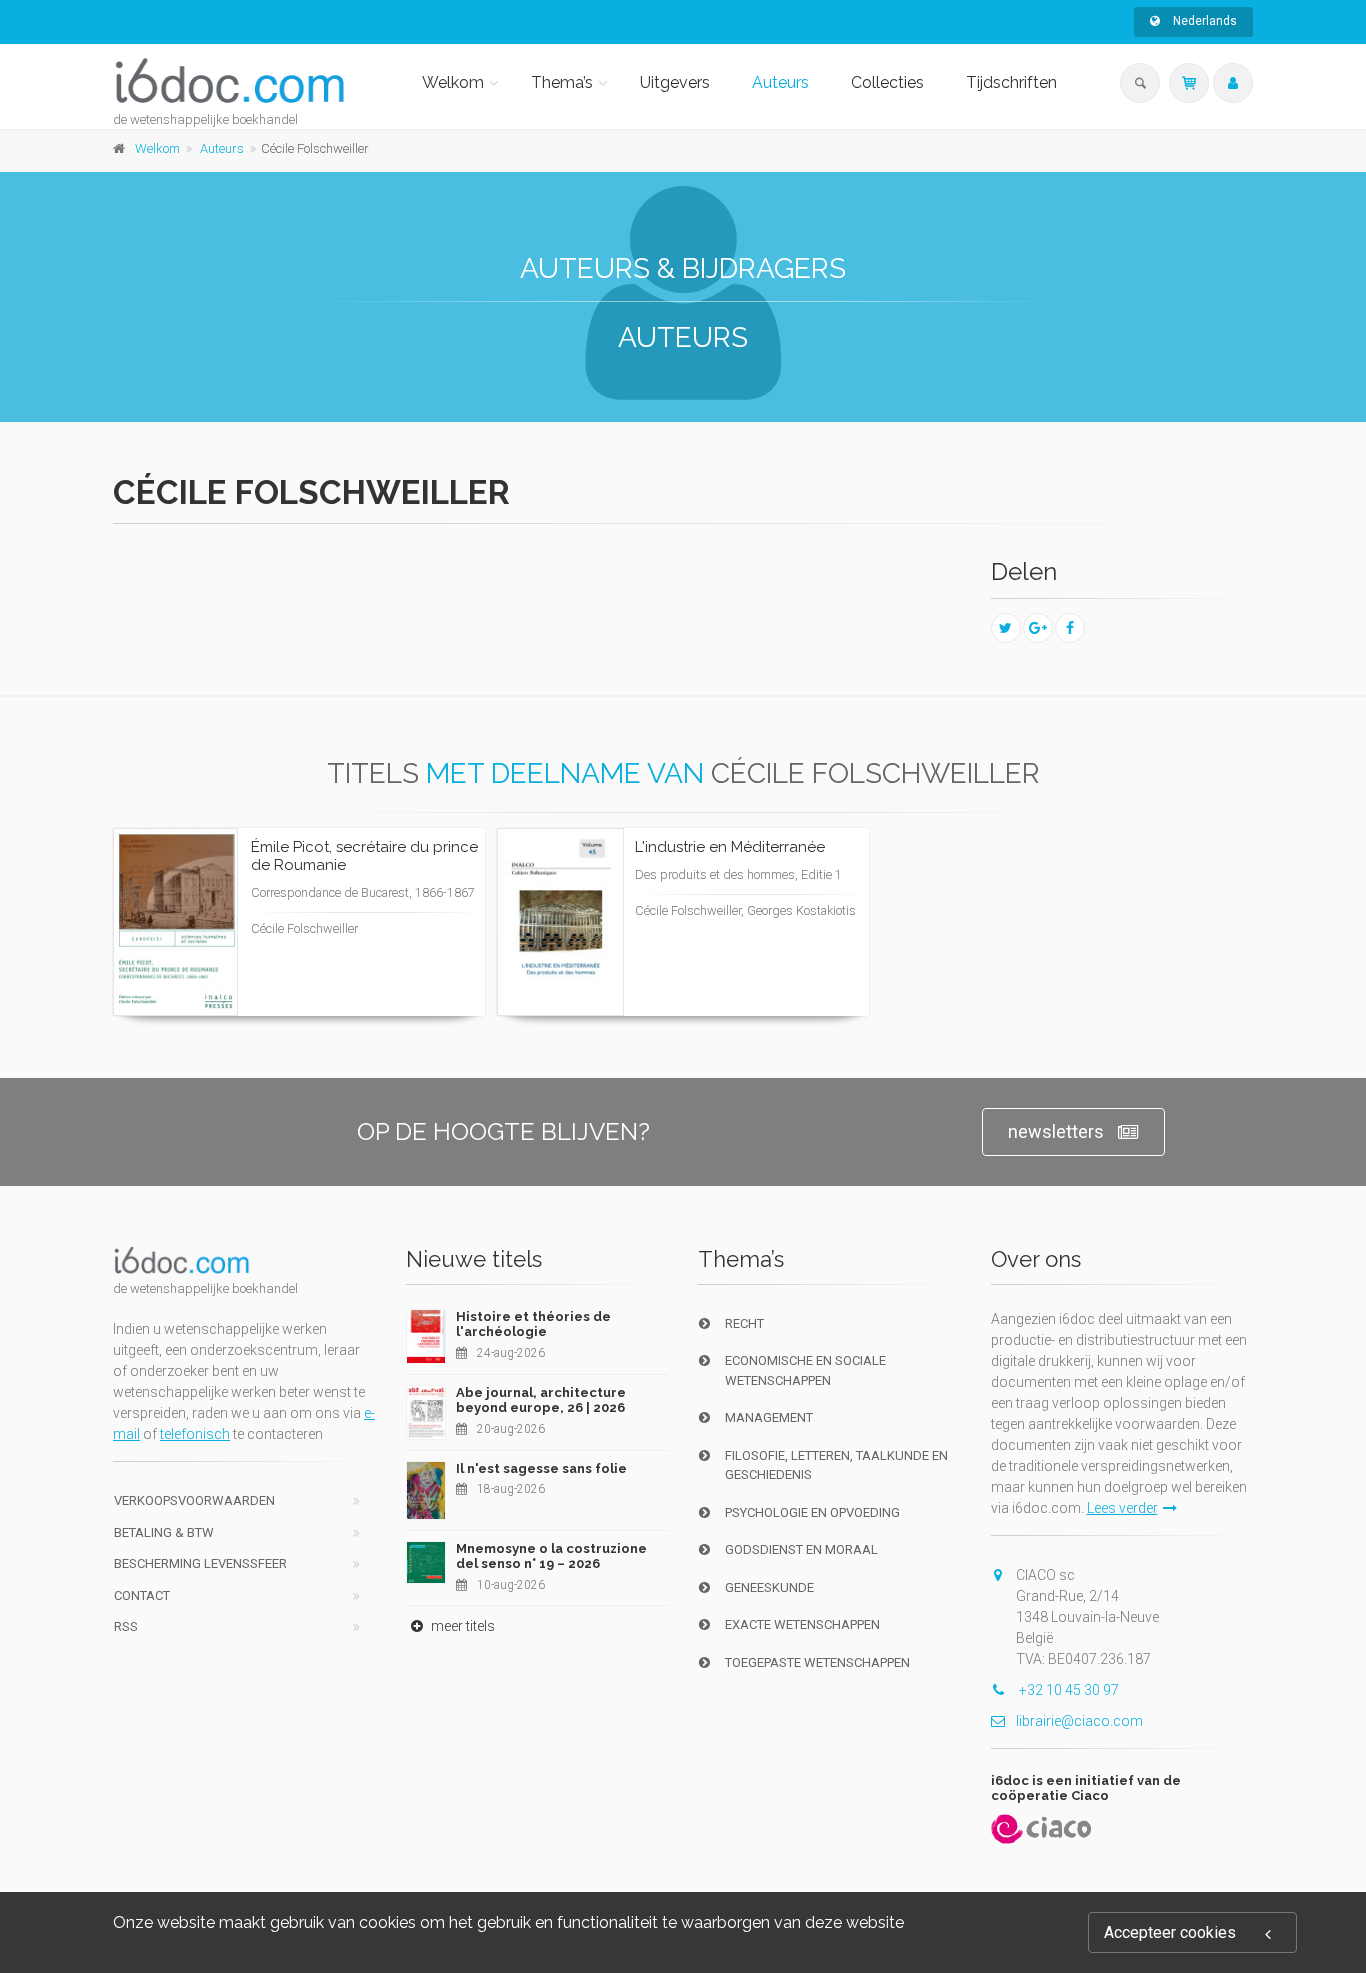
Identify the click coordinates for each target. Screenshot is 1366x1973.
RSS (126, 1626)
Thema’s (562, 82)
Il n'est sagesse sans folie (541, 1468)
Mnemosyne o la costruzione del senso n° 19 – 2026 (551, 1556)
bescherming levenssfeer (200, 1563)
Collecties (887, 82)
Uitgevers (675, 82)
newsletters (1056, 1131)
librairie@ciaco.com (1079, 1721)
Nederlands (1203, 21)
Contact (142, 1595)
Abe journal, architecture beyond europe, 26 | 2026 (541, 1400)
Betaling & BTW (164, 1532)
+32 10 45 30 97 (1067, 1690)
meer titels (461, 1626)
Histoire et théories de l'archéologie (533, 1324)
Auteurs (780, 82)
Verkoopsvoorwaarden (194, 1500)
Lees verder (395, 942)
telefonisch (195, 1434)
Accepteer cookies (1170, 1932)
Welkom (453, 82)
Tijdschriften (1011, 82)
